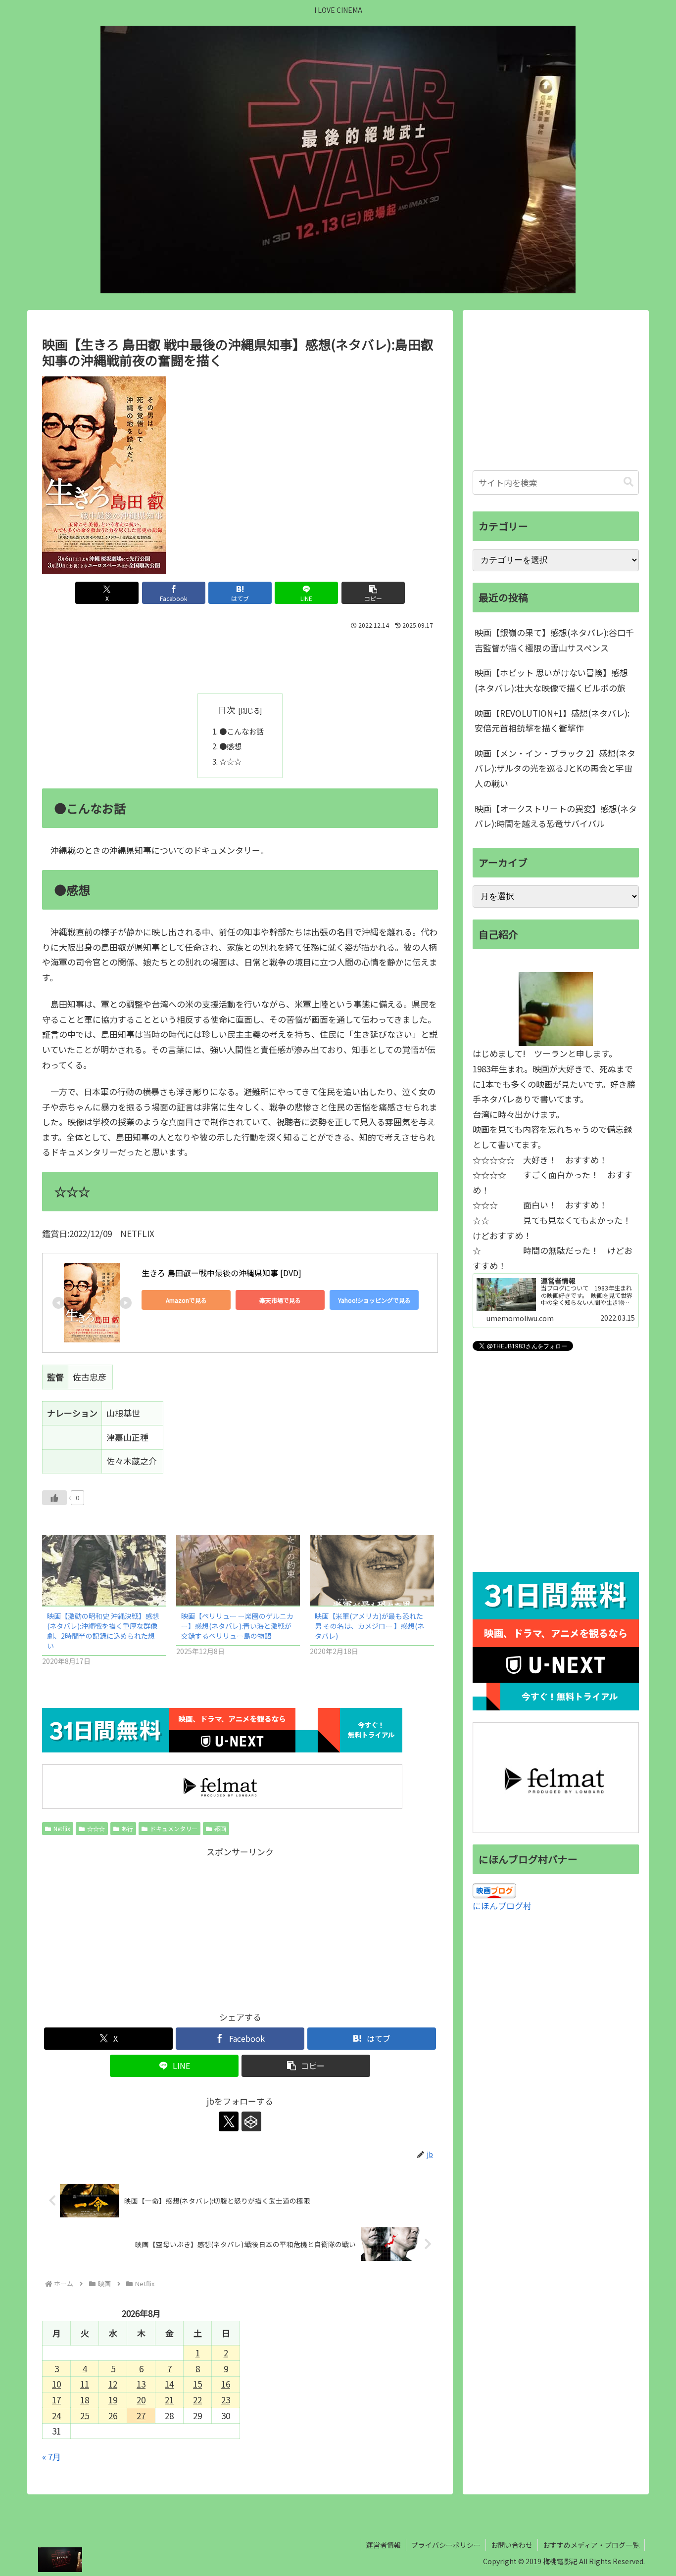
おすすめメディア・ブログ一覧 (591, 2545)
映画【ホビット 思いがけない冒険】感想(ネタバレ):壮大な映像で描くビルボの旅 (551, 680)
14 (169, 2384)
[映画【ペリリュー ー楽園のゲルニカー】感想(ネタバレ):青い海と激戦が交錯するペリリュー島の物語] (238, 1570)
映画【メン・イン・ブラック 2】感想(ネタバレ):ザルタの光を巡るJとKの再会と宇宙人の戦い (555, 768)
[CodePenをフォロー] (251, 2121)
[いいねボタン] (54, 1498)
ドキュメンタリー (174, 1828)
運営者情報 (384, 2545)
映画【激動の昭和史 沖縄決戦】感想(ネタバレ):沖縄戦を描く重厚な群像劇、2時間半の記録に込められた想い (103, 1631)
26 (113, 2415)
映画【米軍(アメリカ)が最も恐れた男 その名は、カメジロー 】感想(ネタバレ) (369, 1626)
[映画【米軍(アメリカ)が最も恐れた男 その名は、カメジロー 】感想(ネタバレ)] (372, 1570)
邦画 (220, 1828)
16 (226, 2384)
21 (169, 2400)
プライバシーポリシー (446, 2545)
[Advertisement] (240, 659)
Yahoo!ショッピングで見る (374, 1300)
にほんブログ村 (502, 1906)
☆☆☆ (230, 761)
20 (141, 2400)
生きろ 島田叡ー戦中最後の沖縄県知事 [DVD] (221, 1273)
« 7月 (51, 2457)
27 (141, 2415)
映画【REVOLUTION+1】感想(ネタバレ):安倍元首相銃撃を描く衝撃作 (552, 721)
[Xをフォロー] (229, 2121)
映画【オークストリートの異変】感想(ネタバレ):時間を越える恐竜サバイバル (556, 816)
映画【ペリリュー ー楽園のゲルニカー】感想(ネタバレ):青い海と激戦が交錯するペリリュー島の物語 (237, 1626)
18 (85, 2400)
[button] (373, 593)
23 (226, 2400)
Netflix (62, 1828)
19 (113, 2400)
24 (56, 2415)
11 (85, 2384)
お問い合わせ (512, 2545)
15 (197, 2384)
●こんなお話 (241, 731)
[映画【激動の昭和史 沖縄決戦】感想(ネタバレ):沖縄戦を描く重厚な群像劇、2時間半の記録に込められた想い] (104, 1570)
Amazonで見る (186, 1300)
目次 (227, 710)
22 (197, 2400)
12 (113, 2384)
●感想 (230, 746)
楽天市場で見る (280, 1300)
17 (56, 2400)
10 (56, 2384)
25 (85, 2415)
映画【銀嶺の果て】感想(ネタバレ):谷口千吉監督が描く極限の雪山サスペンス (554, 640)
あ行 (127, 1828)
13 (141, 2384)
